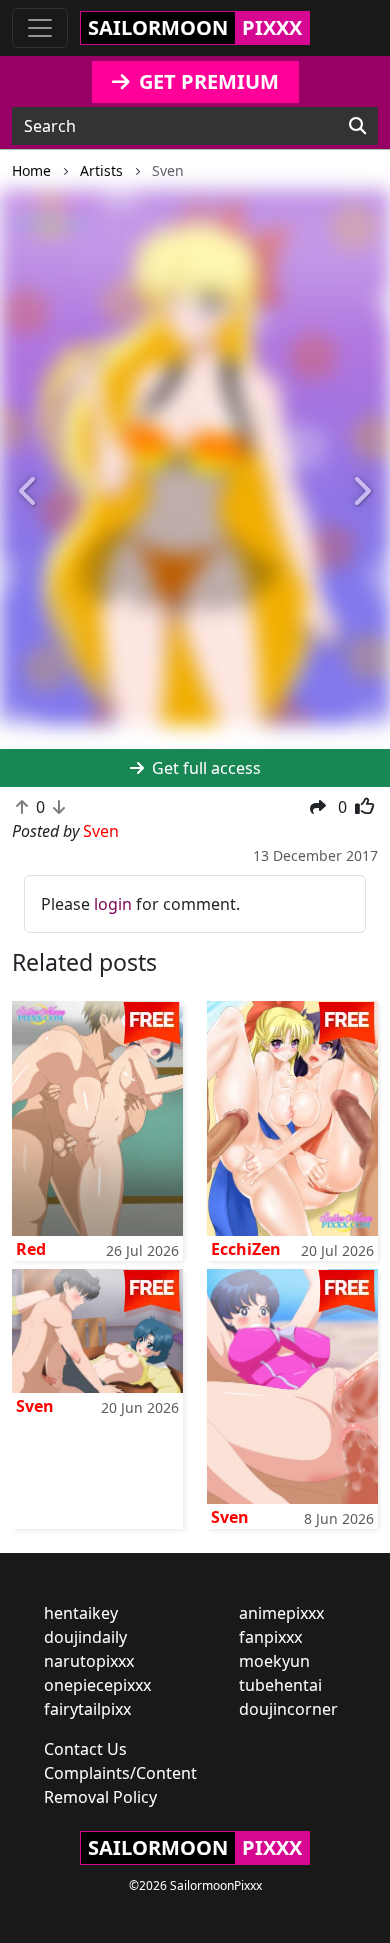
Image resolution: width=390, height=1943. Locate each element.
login (113, 904)
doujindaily (85, 1637)
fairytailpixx (87, 1709)
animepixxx (281, 1613)
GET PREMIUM (206, 81)
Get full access (204, 768)
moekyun (274, 1661)
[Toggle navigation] (40, 28)
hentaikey (81, 1613)
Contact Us (85, 1749)
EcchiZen (246, 1249)
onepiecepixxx (97, 1685)
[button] (29, 493)
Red (31, 1249)
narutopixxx (89, 1661)
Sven (35, 1406)
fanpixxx (270, 1637)
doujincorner (288, 1709)
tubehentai (280, 1685)
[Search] (357, 126)
